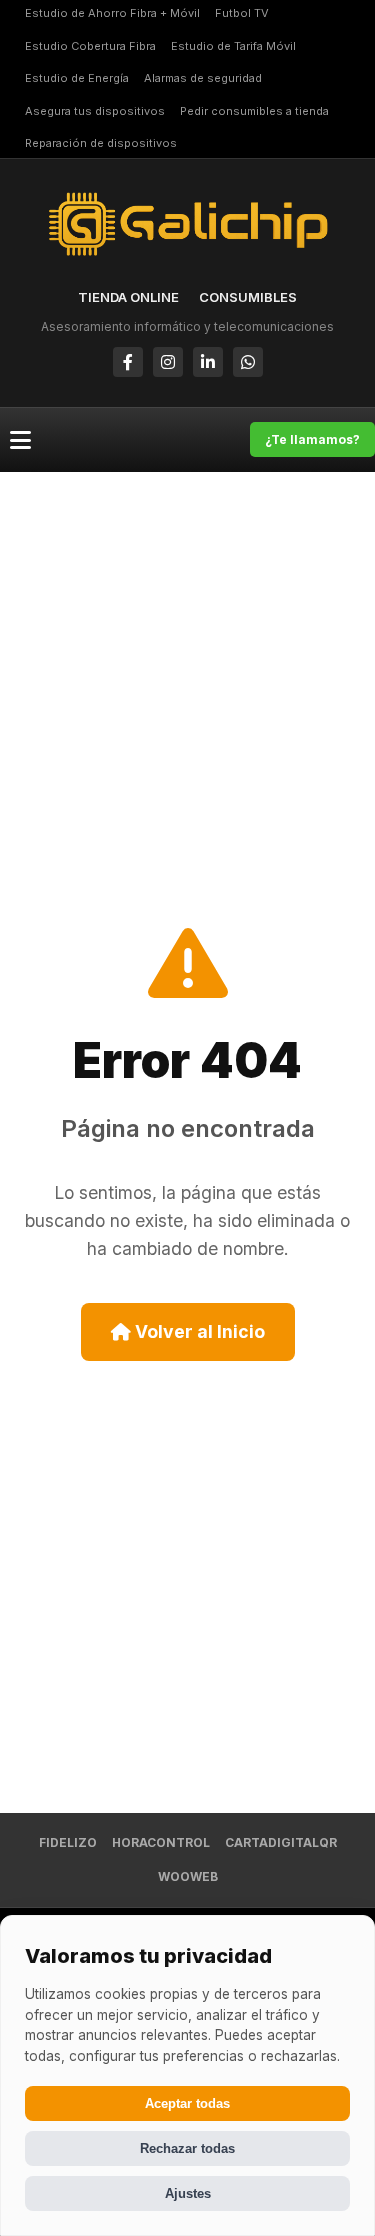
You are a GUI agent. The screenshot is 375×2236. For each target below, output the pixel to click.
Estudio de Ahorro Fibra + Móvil (112, 13)
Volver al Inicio (198, 1331)
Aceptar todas (187, 2103)
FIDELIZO (68, 1842)
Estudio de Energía (77, 78)
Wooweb (188, 1876)
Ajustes (188, 2193)
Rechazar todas (187, 2148)
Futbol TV (242, 13)
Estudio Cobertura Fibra (90, 46)
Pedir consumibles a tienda (254, 111)
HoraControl (161, 1842)
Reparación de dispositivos (101, 143)
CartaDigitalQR (281, 1842)
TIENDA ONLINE (128, 297)
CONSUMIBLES (248, 297)
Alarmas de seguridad (203, 78)
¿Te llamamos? (312, 439)
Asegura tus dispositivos (95, 111)
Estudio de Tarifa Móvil (233, 46)
